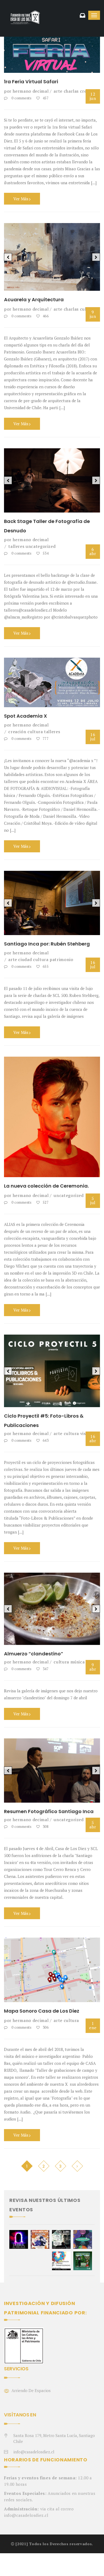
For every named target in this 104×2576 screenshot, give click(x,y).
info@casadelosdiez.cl (34, 2425)
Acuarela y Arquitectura (34, 293)
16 (93, 730)
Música (78, 1635)
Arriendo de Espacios (31, 2364)
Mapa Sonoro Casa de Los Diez (42, 1985)
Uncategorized (41, 540)
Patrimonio (61, 953)
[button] (8, 254)
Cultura (35, 725)
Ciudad (25, 953)
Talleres (16, 540)
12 (93, 96)
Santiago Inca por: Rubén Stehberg (47, 937)
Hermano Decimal (31, 91)
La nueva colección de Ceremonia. (46, 1180)
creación (17, 725)
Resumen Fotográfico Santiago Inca (49, 1785)
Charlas (71, 91)
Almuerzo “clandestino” (34, 1627)
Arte (58, 91)
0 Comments (21, 98)
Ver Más (21, 199)
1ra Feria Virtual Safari (31, 82)
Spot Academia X (25, 709)
